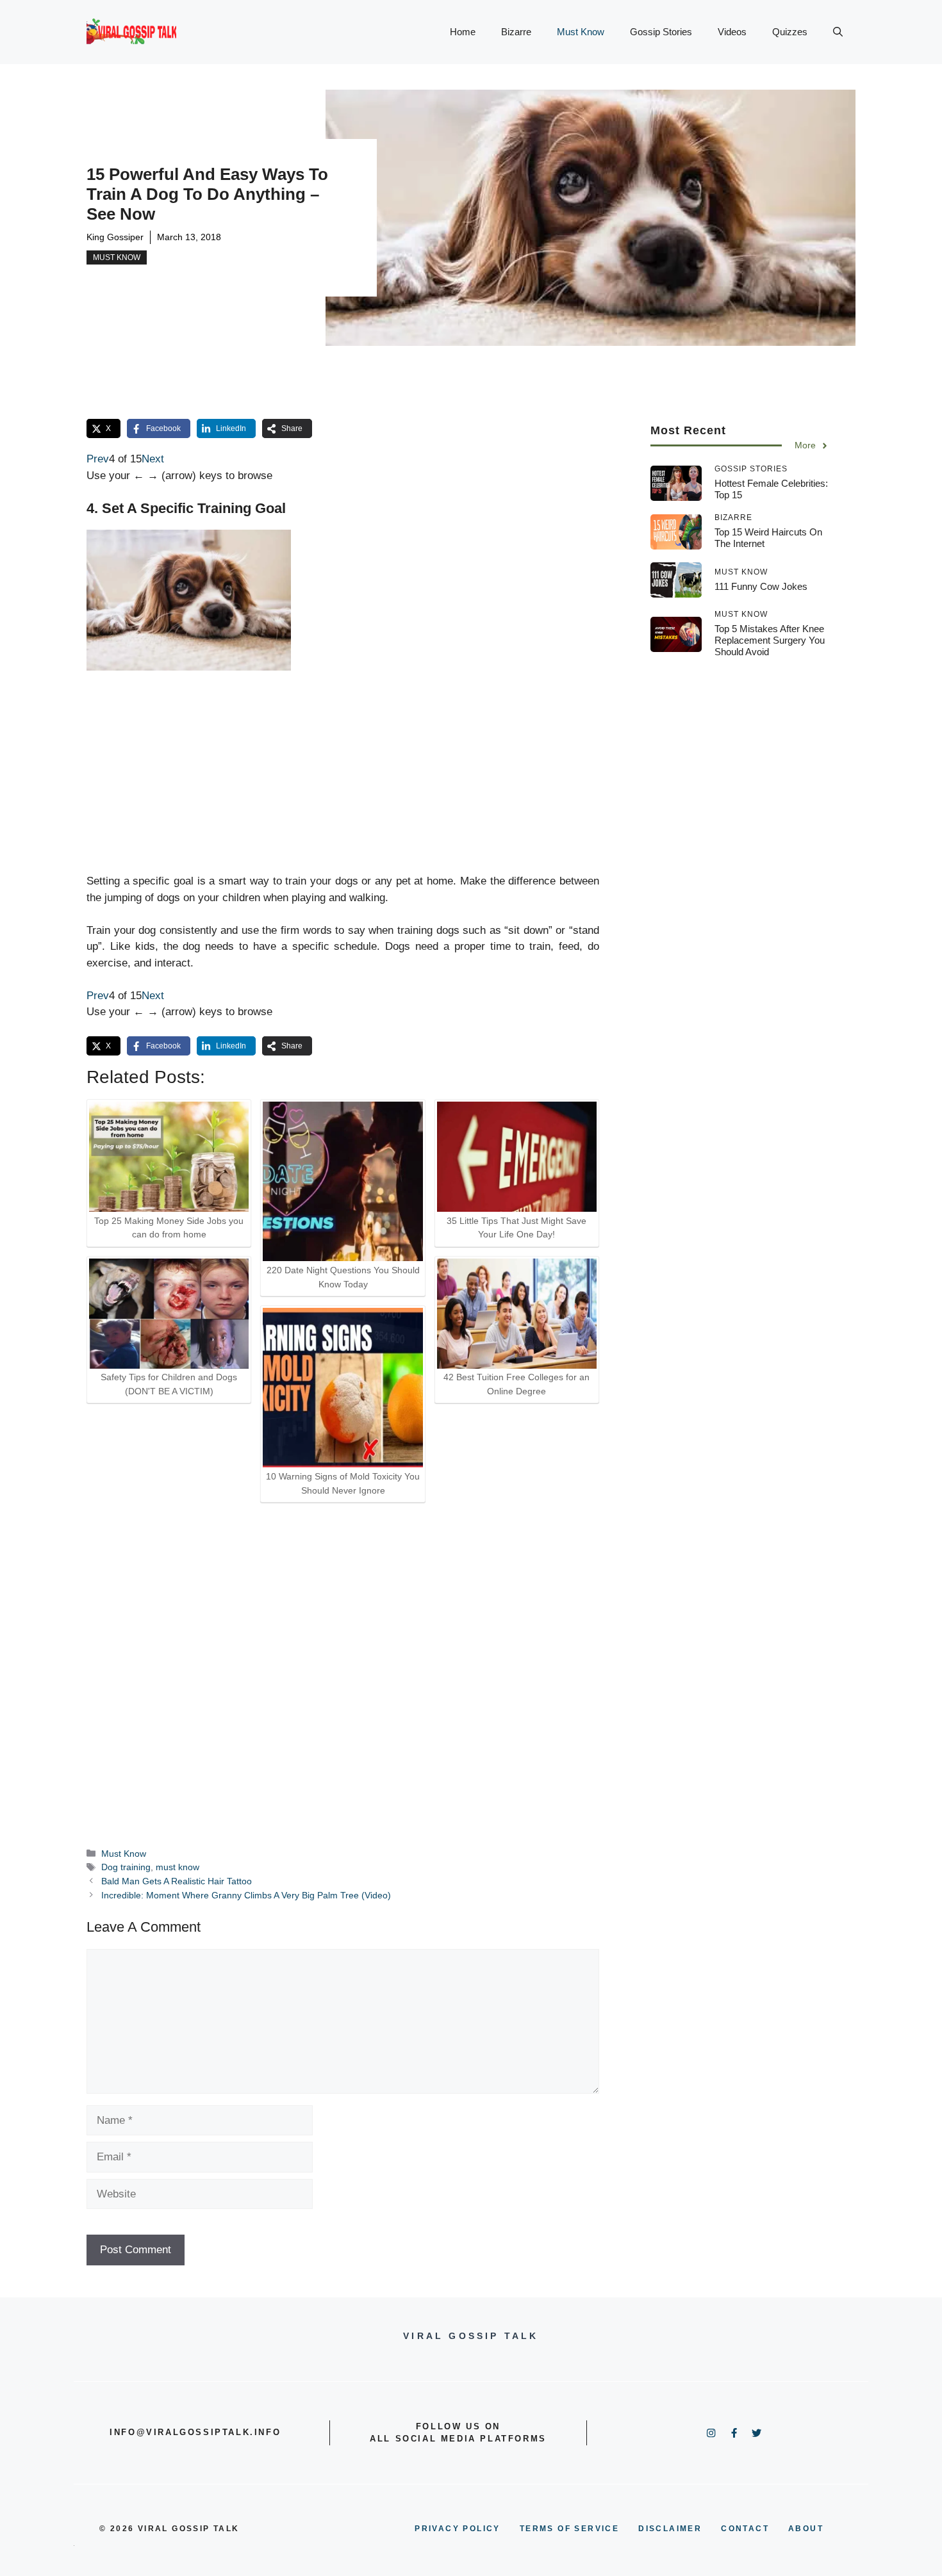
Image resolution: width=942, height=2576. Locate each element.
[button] (838, 32)
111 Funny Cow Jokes (761, 586)
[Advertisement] (343, 772)
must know (178, 1867)
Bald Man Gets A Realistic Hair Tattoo (177, 1881)
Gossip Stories (661, 32)
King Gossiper (115, 237)
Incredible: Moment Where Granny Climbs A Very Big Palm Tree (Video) (246, 1895)
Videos (732, 32)
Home (463, 32)
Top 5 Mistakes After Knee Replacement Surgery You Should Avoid (770, 640)
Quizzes (790, 32)
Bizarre (516, 32)
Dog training (126, 1867)
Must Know (581, 32)
